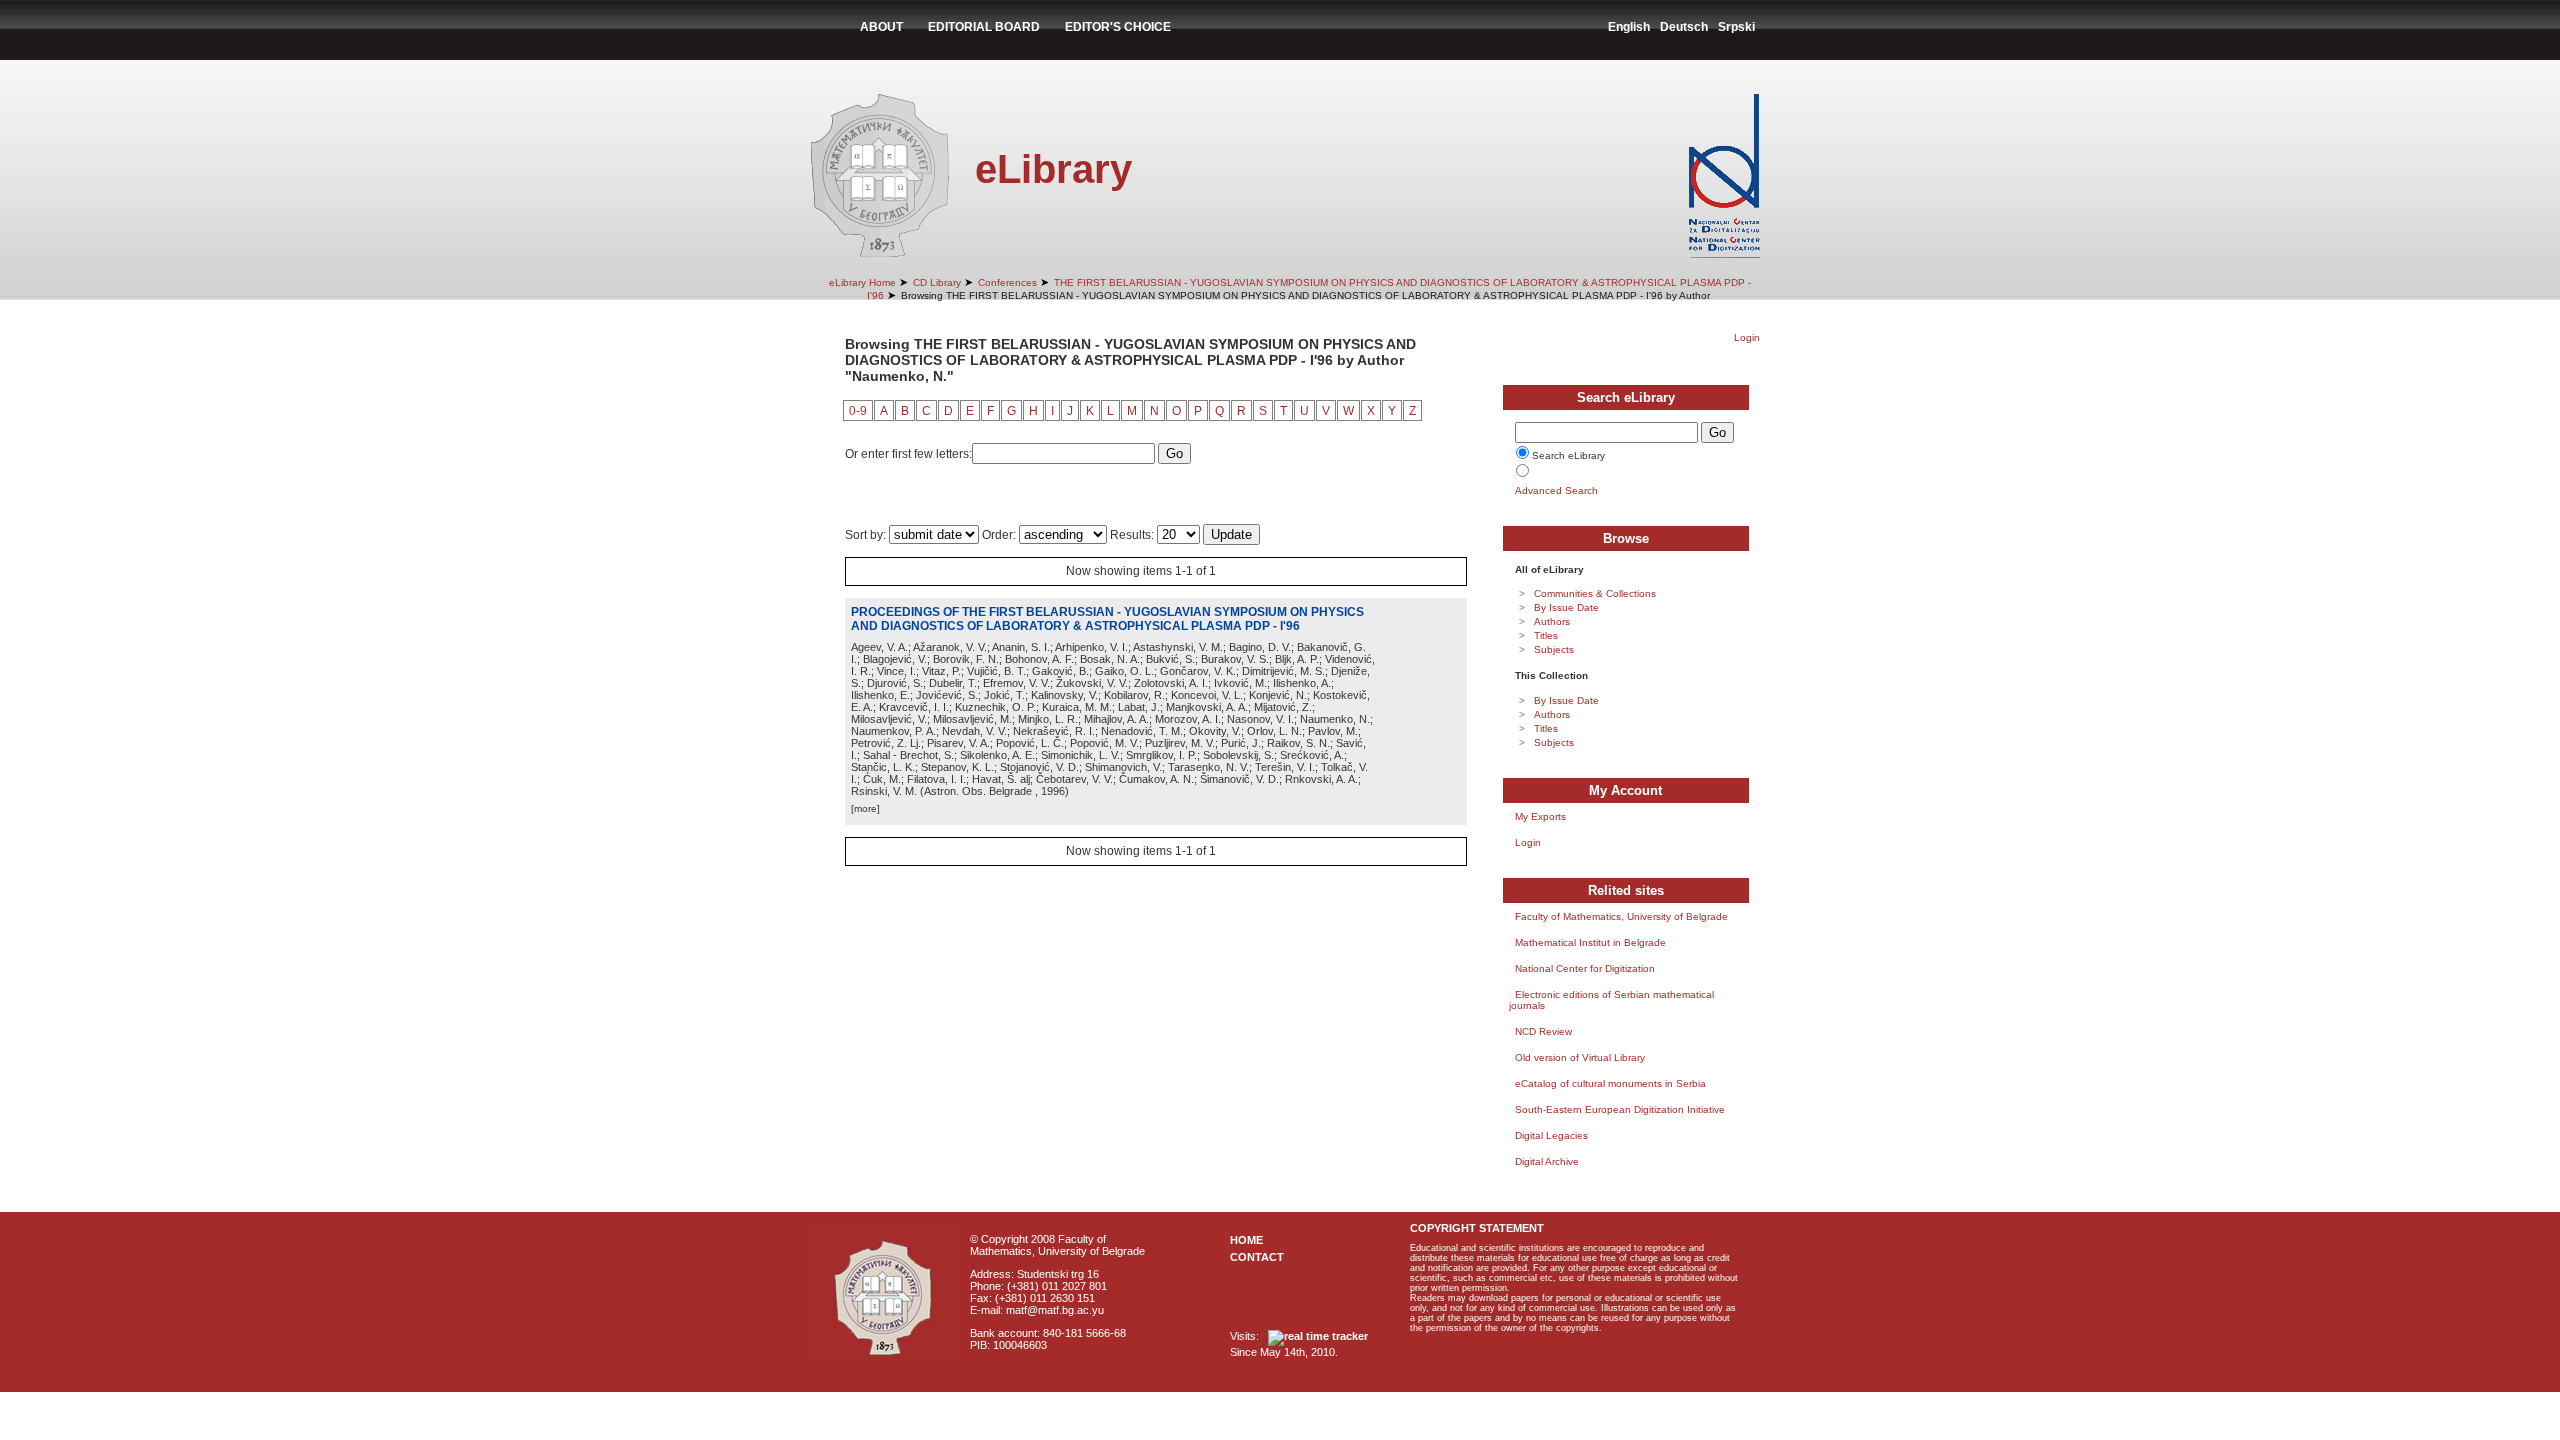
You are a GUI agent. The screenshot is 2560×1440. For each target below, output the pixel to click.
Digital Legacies (1551, 1135)
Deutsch (1684, 27)
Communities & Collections (1595, 593)
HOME (1246, 1240)
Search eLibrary (1568, 455)
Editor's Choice (1118, 27)
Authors (1552, 621)
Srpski (1736, 27)
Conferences (1007, 282)
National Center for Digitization (1585, 968)
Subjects (1554, 649)
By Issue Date (1566, 607)
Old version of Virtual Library (1580, 1057)
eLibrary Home (862, 282)
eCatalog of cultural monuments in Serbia (1610, 1083)
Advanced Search (1556, 490)
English (1629, 27)
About (881, 27)
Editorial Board (984, 27)
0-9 (858, 411)
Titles (1546, 635)
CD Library (937, 282)
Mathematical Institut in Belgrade (1590, 942)
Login (1747, 337)
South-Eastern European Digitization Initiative (1620, 1109)
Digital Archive (1547, 1161)
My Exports (1540, 816)
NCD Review (1543, 1031)
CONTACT (1257, 1257)
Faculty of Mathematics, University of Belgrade (1621, 916)
